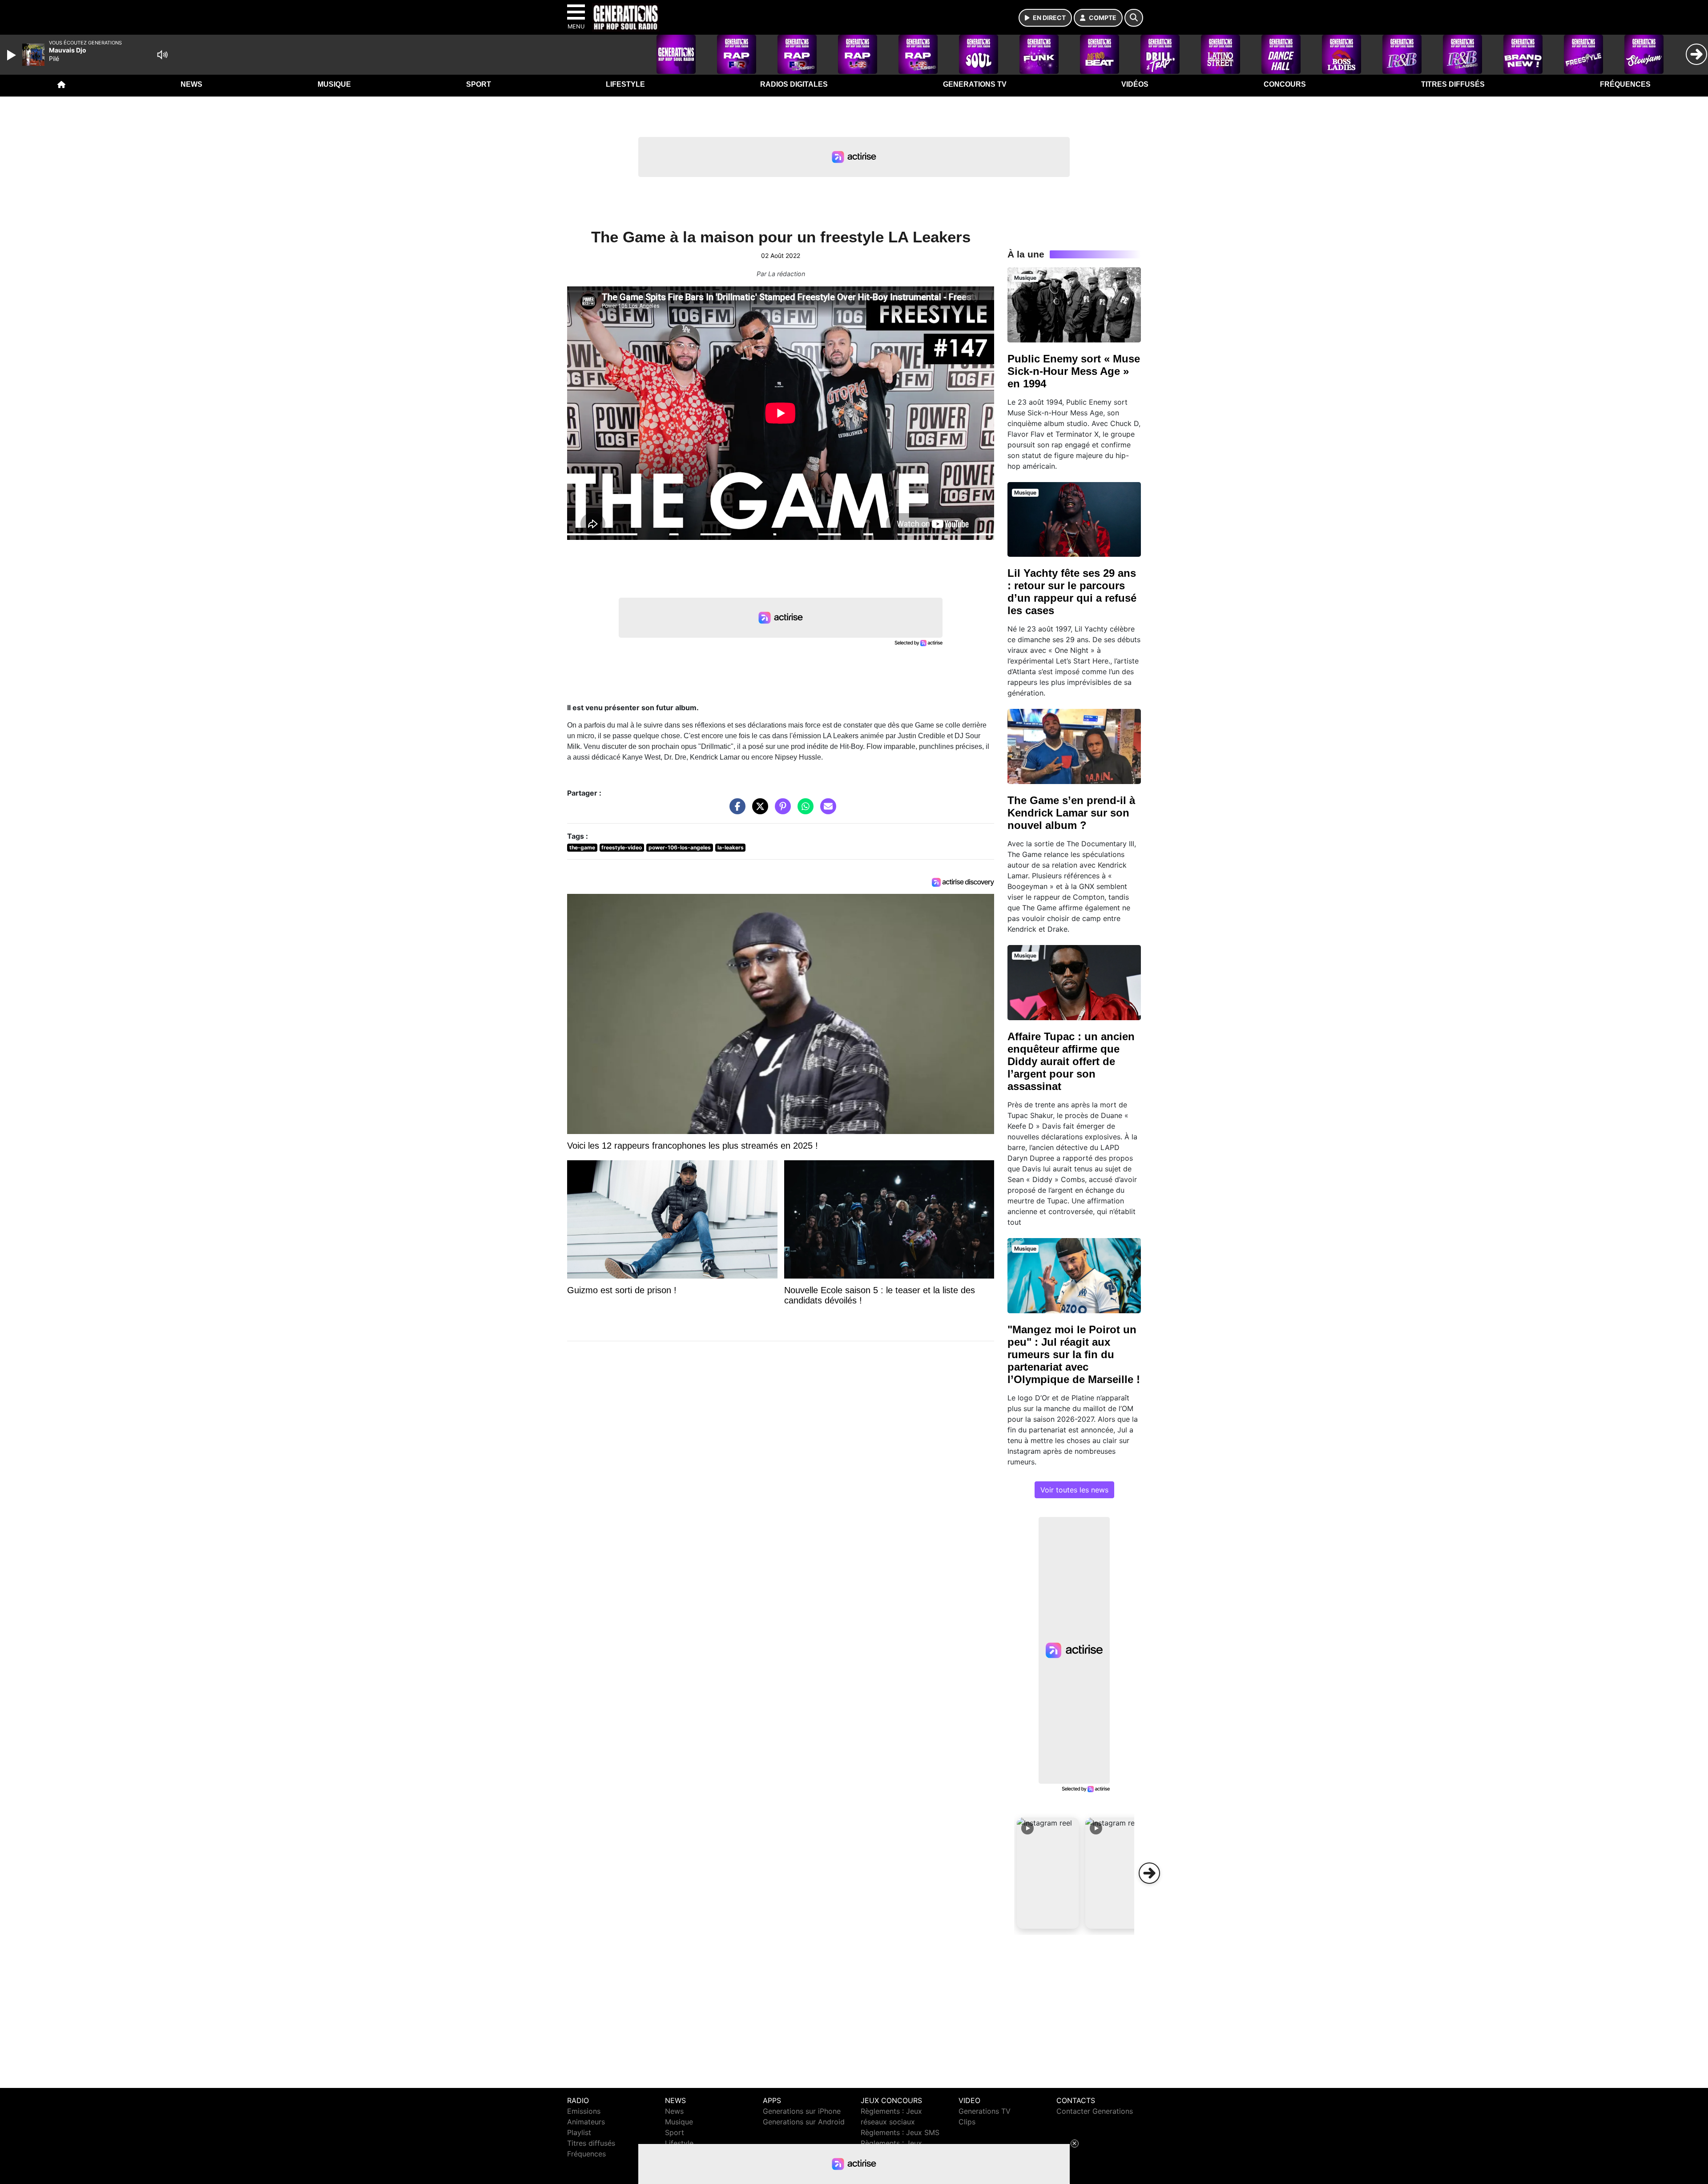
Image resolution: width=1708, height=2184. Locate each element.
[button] (1048, 1873)
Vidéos (1135, 84)
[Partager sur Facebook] (735, 811)
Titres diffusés (1453, 84)
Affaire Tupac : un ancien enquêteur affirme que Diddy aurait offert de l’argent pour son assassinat (1071, 1061)
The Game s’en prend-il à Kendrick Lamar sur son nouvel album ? (1071, 813)
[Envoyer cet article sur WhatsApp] (803, 811)
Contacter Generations (1095, 2111)
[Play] (12, 55)
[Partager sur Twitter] (758, 811)
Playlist (579, 2132)
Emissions (584, 2111)
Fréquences (1625, 84)
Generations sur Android (804, 2122)
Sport (479, 84)
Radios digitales (794, 84)
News (191, 84)
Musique (334, 84)
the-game (582, 847)
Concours (1285, 84)
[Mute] (162, 55)
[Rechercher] (1134, 18)
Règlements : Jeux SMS (900, 2132)
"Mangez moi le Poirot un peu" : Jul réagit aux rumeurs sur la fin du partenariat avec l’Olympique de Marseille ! (1074, 1354)
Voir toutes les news (1074, 1490)
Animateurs (586, 2122)
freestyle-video (622, 847)
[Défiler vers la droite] (1149, 1873)
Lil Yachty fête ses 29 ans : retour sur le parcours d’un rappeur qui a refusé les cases (1072, 592)
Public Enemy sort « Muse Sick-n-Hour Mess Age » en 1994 (1074, 371)
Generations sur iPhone (802, 2111)
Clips (967, 2122)
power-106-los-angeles (680, 847)
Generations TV (975, 84)
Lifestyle (625, 84)
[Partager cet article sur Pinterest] (781, 811)
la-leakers (731, 847)
